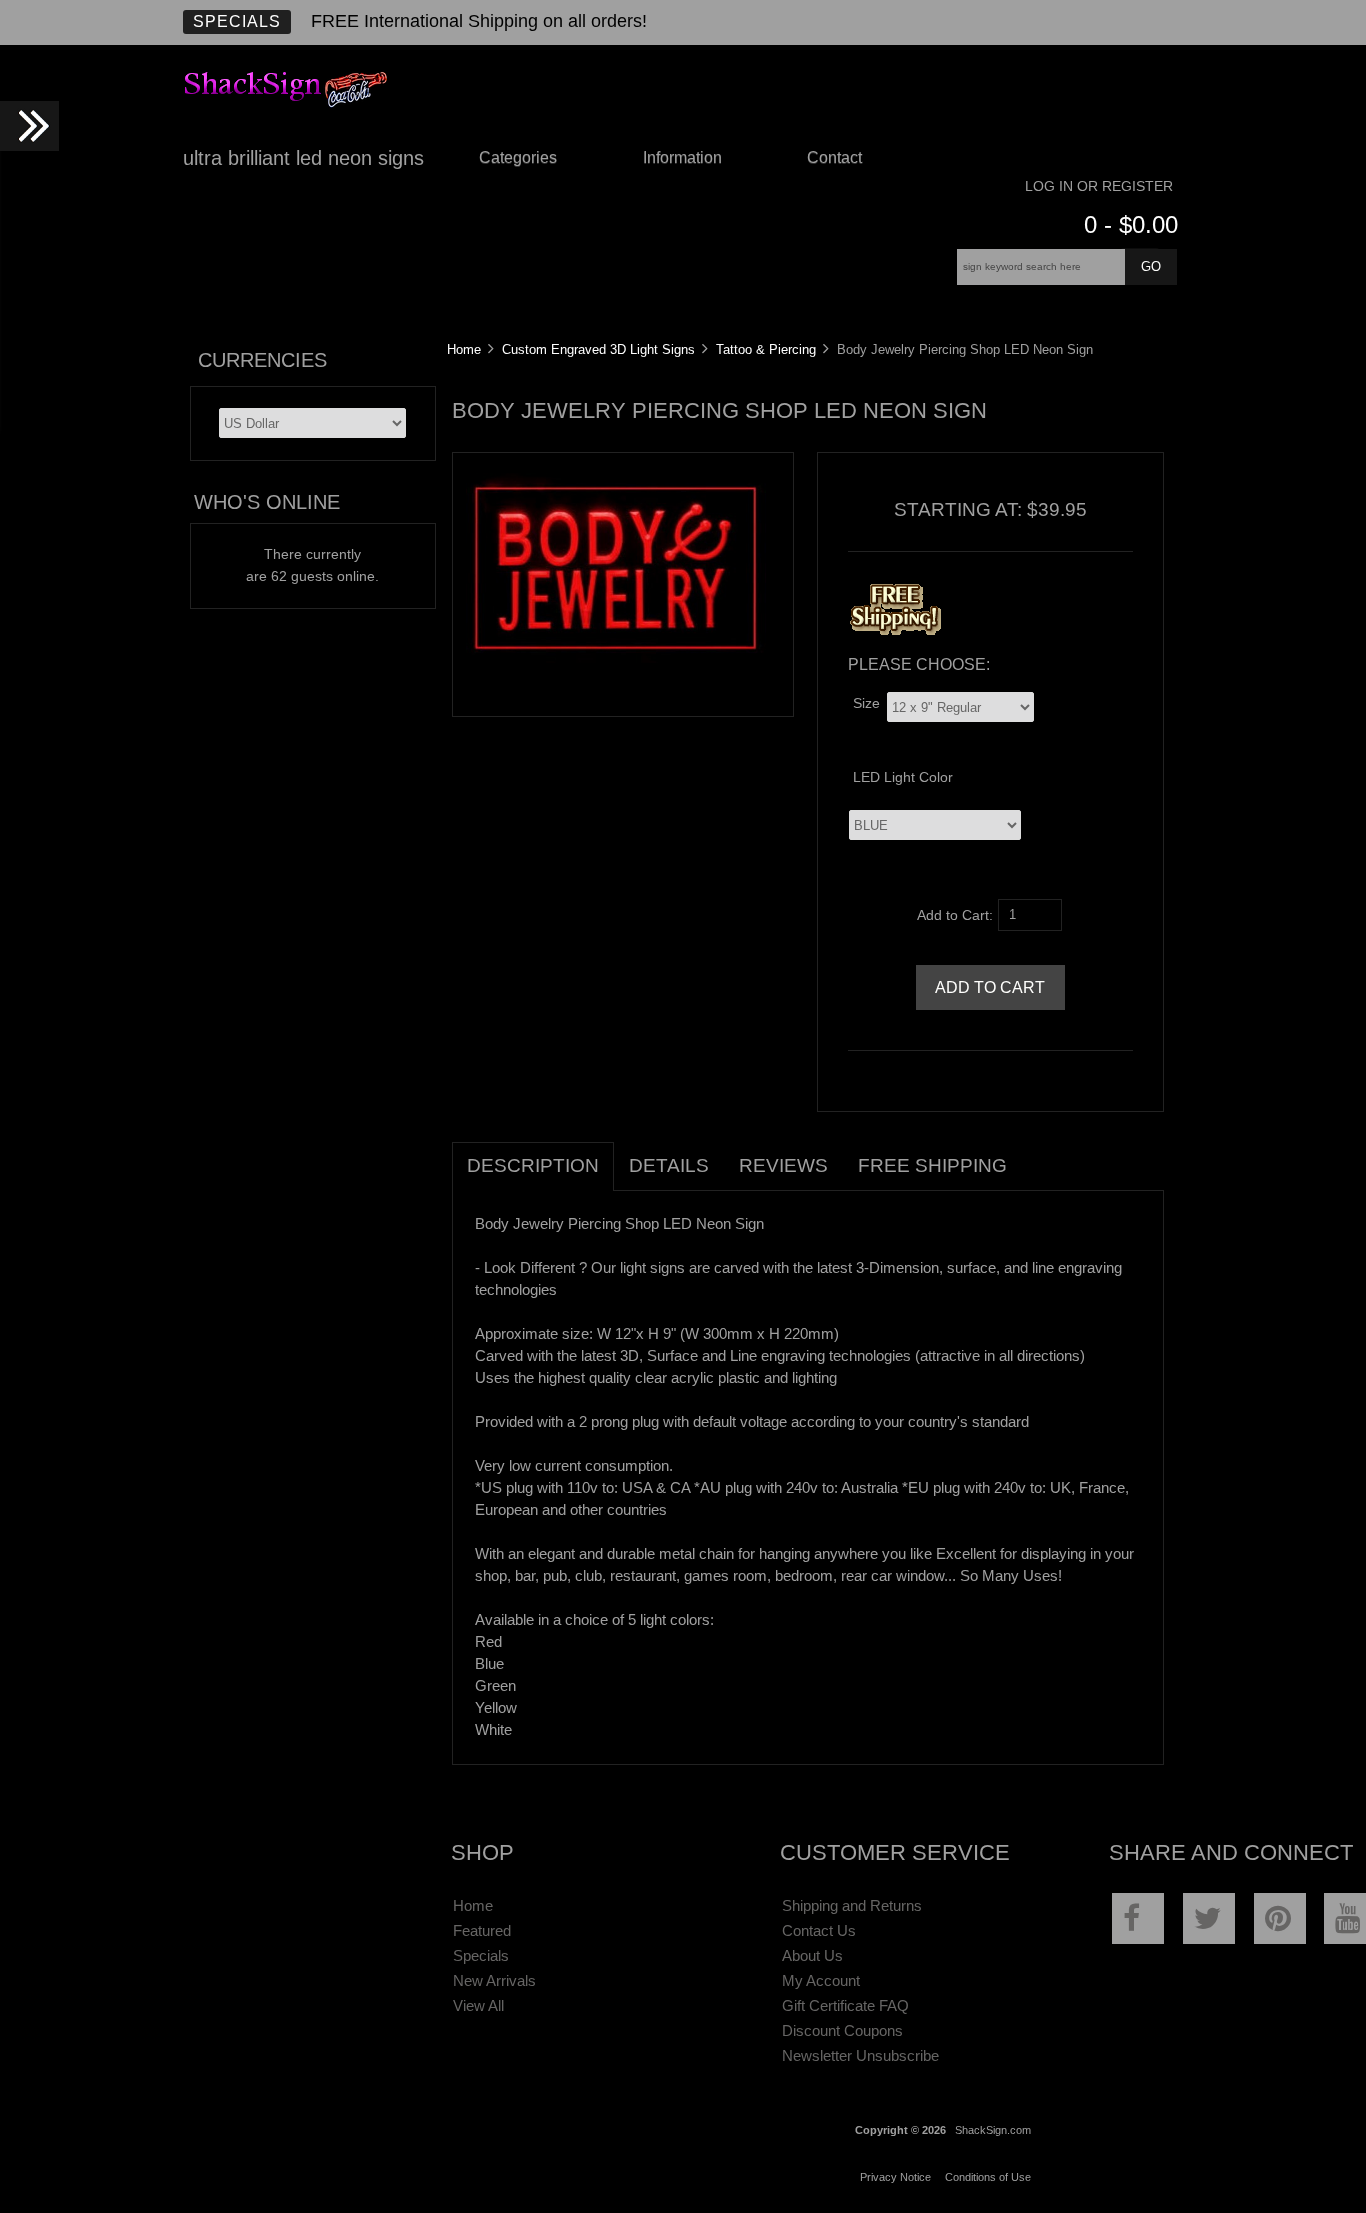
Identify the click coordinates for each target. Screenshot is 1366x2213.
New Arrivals (494, 1980)
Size (866, 703)
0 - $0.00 (1131, 224)
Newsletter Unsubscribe (860, 2055)
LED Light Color (903, 777)
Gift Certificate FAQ (845, 2005)
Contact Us (819, 1930)
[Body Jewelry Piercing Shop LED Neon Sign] (616, 665)
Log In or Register (1099, 186)
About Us (812, 1955)
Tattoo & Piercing (766, 349)
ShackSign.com (993, 2130)
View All (478, 2005)
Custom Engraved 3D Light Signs (598, 349)
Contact (834, 157)
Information (682, 157)
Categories (518, 157)
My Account (821, 1980)
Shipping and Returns (852, 1905)
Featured (482, 1930)
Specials (237, 21)
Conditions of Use (988, 2177)
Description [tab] (533, 1165)
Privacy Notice (895, 2177)
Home (464, 349)
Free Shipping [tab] (932, 1165)
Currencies (262, 360)
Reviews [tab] (783, 1165)
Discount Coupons (842, 2030)
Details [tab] (669, 1165)
